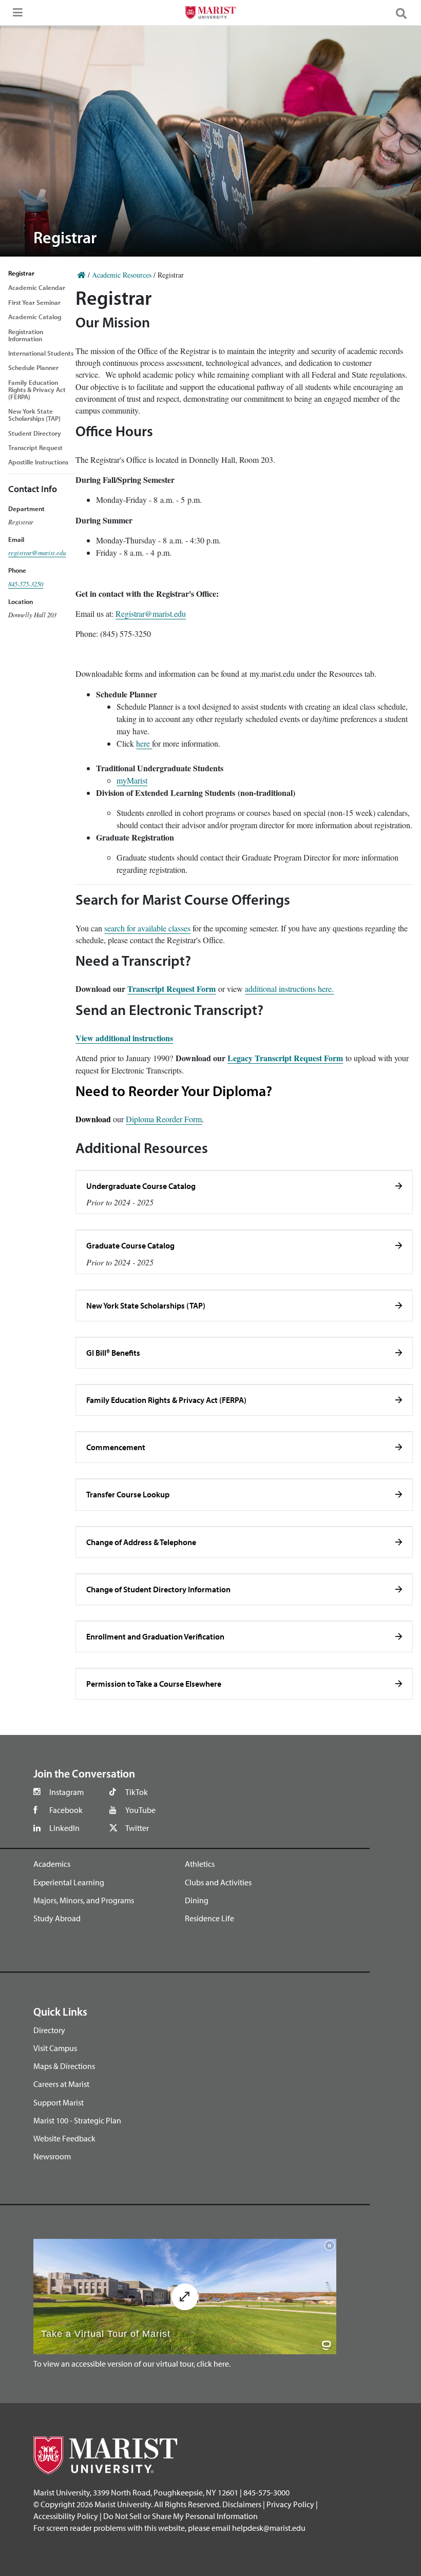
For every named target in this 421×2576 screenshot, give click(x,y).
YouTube (140, 1810)
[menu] (15, 15)
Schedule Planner (33, 367)
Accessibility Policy (66, 2516)
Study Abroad (57, 1918)
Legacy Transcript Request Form (285, 1058)
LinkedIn (64, 1828)
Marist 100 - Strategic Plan (77, 2120)
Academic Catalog (35, 317)
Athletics (200, 1864)
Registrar (21, 273)
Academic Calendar (37, 287)
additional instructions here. (289, 989)
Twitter (137, 1828)
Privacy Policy (290, 2504)
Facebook (66, 1810)
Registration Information (26, 335)
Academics (52, 1864)
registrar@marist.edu (37, 552)
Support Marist (59, 2102)
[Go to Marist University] (210, 14)
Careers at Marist (61, 2084)
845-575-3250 (26, 584)
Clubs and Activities (218, 1882)
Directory (49, 2030)
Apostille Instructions (38, 462)
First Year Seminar (34, 302)
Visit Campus (55, 2048)
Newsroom (52, 2156)
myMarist (132, 780)
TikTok (137, 1792)
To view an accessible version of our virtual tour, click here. (132, 2364)
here (144, 743)
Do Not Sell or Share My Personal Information (180, 2516)
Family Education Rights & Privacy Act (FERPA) (37, 389)
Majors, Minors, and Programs (84, 1900)
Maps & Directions (64, 2066)
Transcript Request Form (171, 989)
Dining (197, 1900)
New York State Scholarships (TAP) (34, 415)
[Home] (82, 275)
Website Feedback (64, 2138)
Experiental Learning (69, 1882)
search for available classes (147, 928)
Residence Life (209, 1918)
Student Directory (35, 433)
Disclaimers (242, 2504)
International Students (41, 353)
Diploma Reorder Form (164, 1119)
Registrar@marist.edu (151, 613)
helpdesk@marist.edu (269, 2528)
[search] (406, 13)
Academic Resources (122, 275)
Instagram (66, 1792)
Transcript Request (35, 447)
